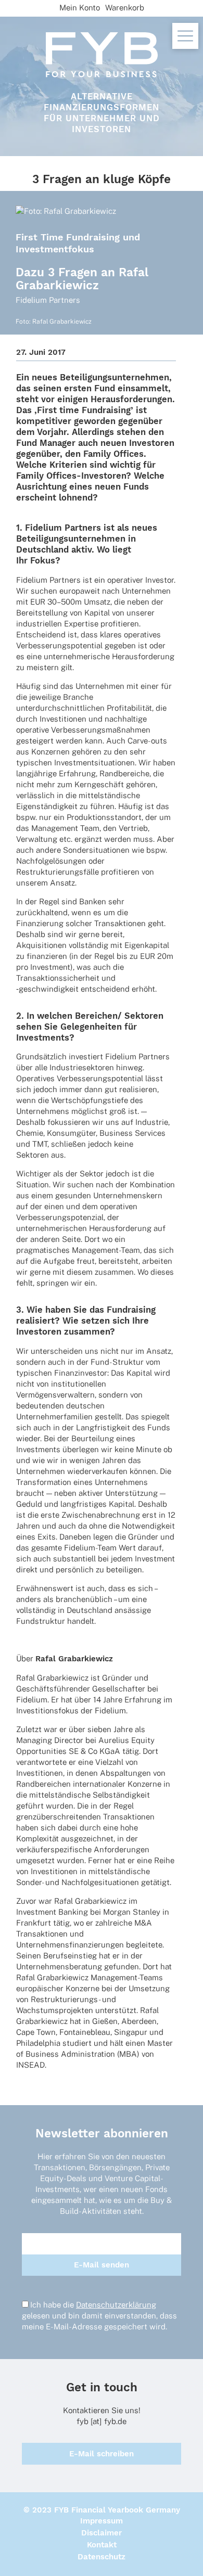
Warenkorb (125, 8)
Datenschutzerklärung (116, 2305)
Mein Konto (80, 8)
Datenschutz (102, 2557)
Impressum (102, 2521)
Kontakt (102, 2545)
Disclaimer (102, 2533)
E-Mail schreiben (102, 2454)
